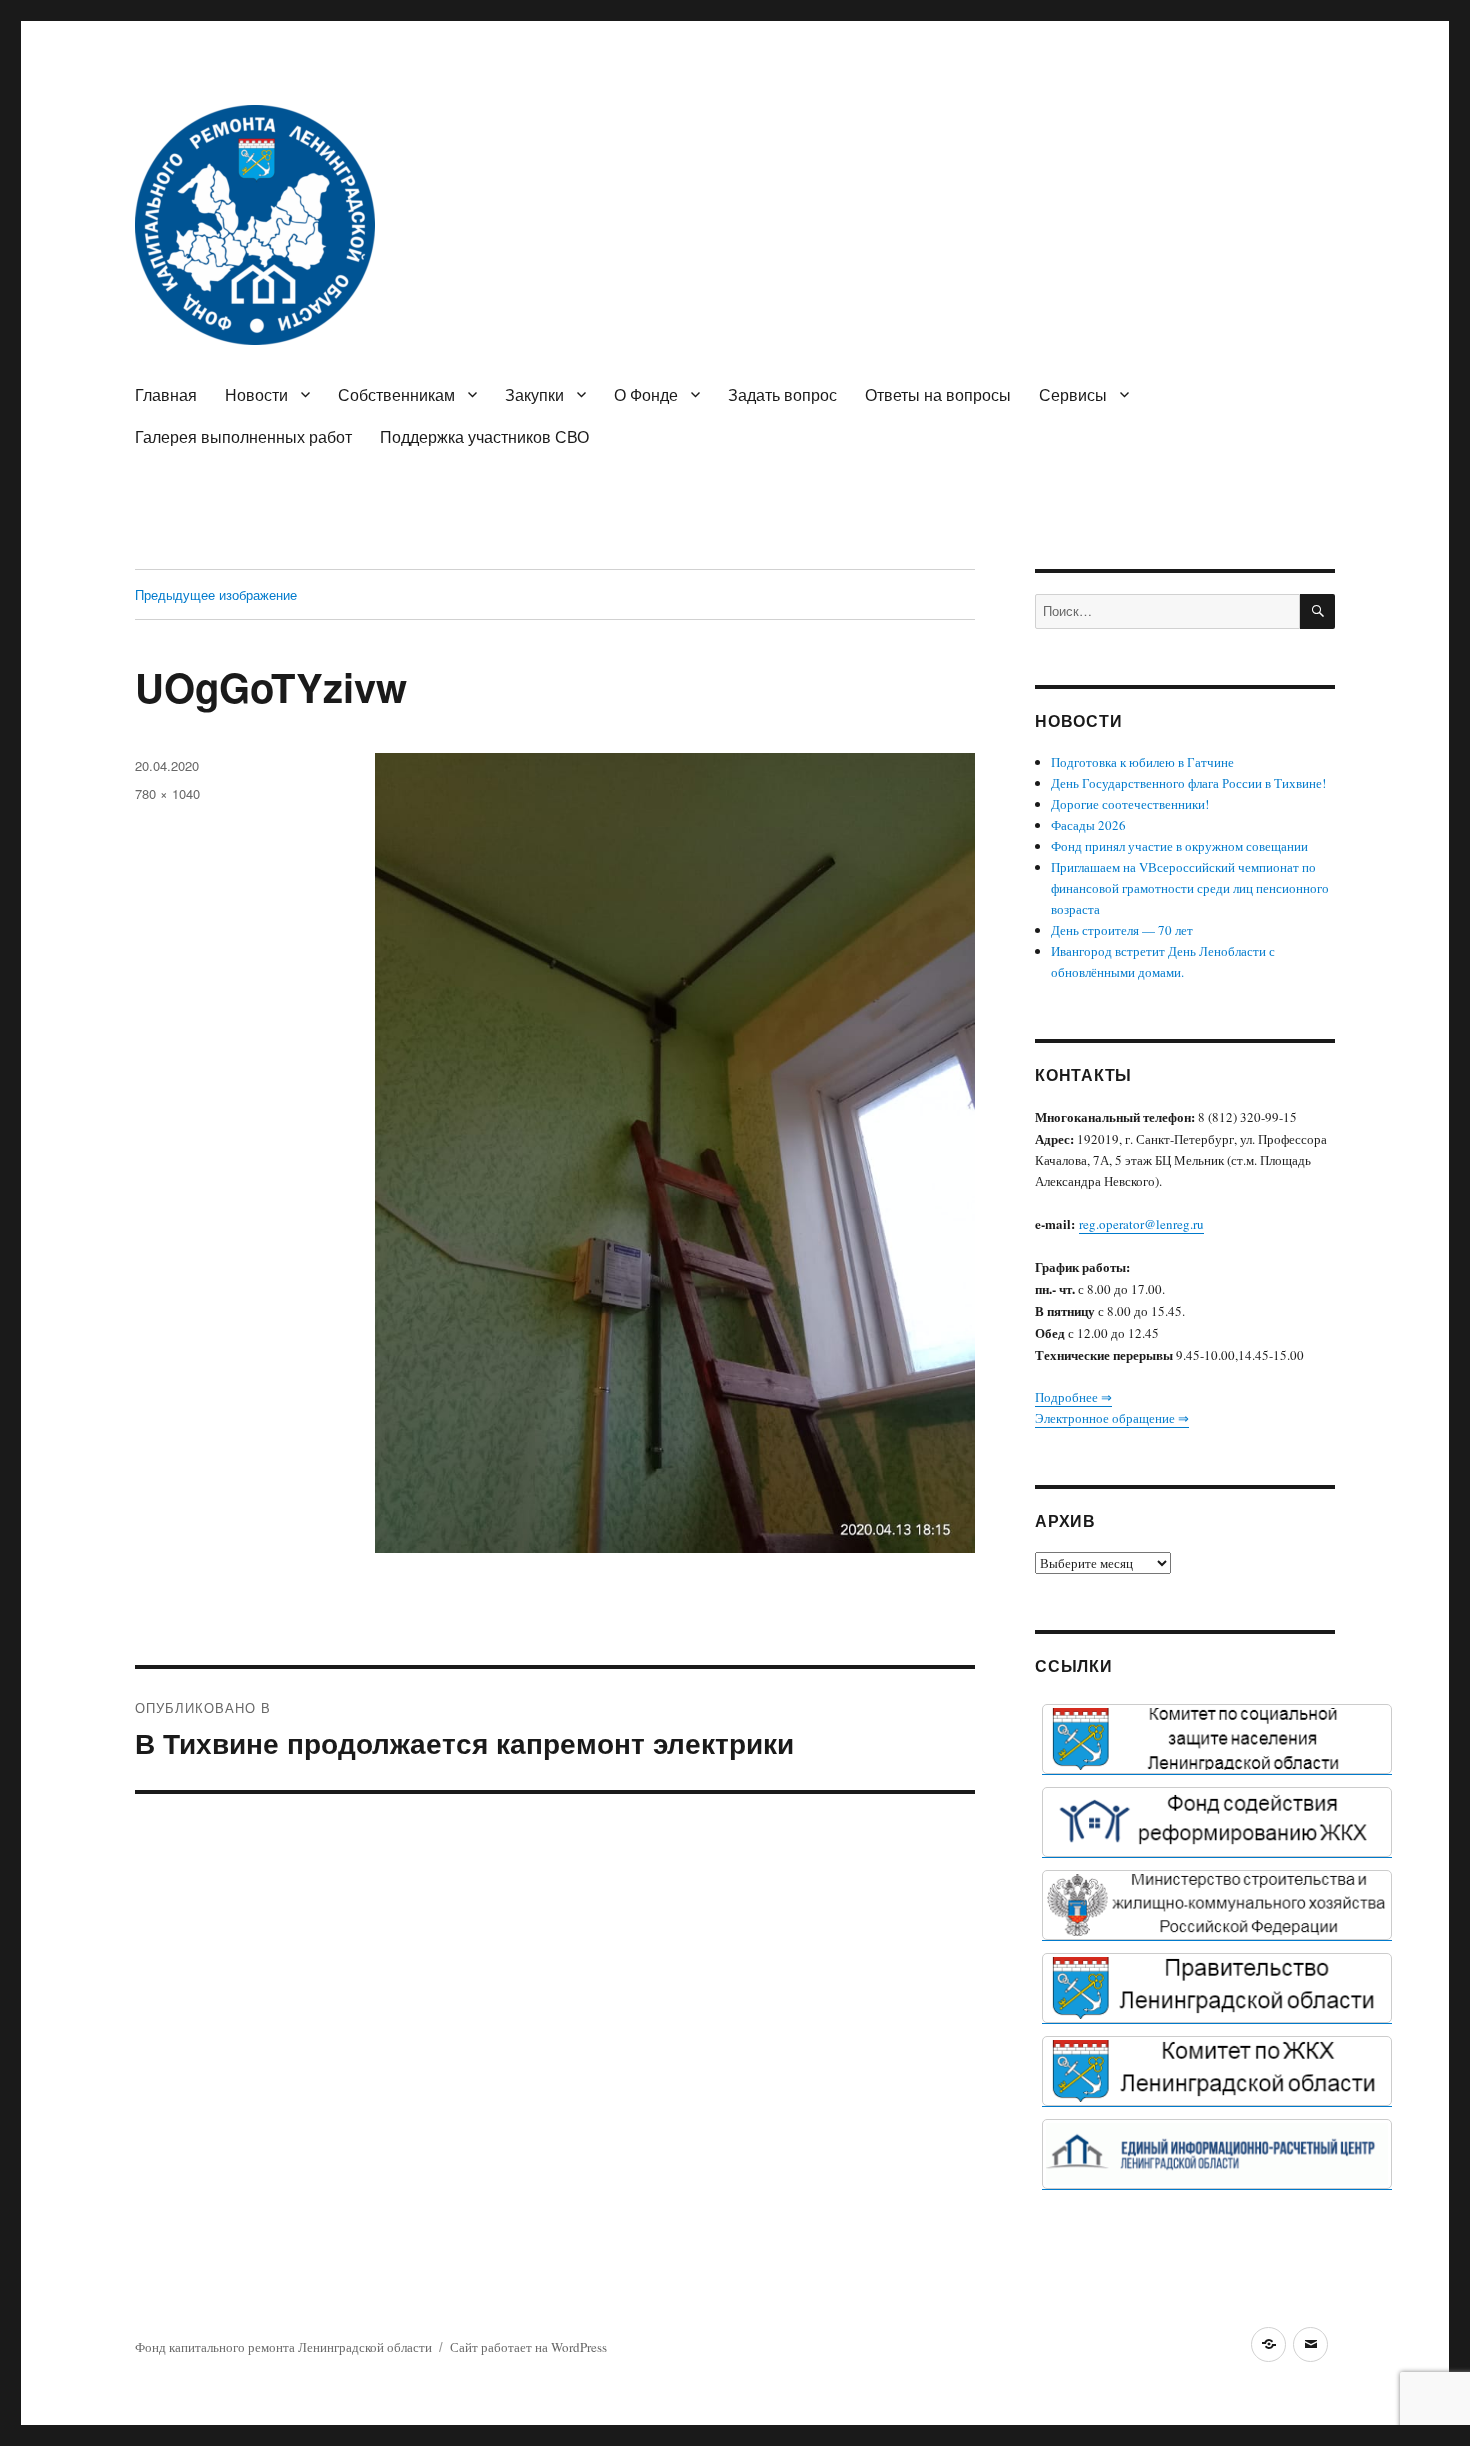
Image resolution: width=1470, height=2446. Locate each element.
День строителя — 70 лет (1122, 930)
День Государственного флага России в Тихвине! (1188, 783)
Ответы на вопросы (938, 394)
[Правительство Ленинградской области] (1217, 1988)
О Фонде (646, 394)
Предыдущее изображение (216, 594)
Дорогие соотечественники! (1130, 804)
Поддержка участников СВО (484, 436)
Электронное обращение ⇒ (1112, 1418)
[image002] (1217, 2154)
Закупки (534, 394)
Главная (166, 394)
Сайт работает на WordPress (528, 2347)
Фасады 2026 (1088, 825)
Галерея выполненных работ (243, 436)
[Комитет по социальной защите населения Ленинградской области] (1217, 1739)
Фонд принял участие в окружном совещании (1179, 846)
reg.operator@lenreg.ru (1141, 1224)
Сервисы (1073, 394)
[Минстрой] (1217, 1905)
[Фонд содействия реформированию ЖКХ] (1217, 1822)
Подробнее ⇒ (1073, 1397)
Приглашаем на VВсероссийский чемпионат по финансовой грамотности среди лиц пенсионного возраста (1190, 888)
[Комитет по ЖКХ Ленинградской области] (1217, 2071)
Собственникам (396, 394)
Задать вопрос (782, 394)
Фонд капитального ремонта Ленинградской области (283, 2347)
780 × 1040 (167, 793)
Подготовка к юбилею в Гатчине (1142, 762)
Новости (256, 394)
